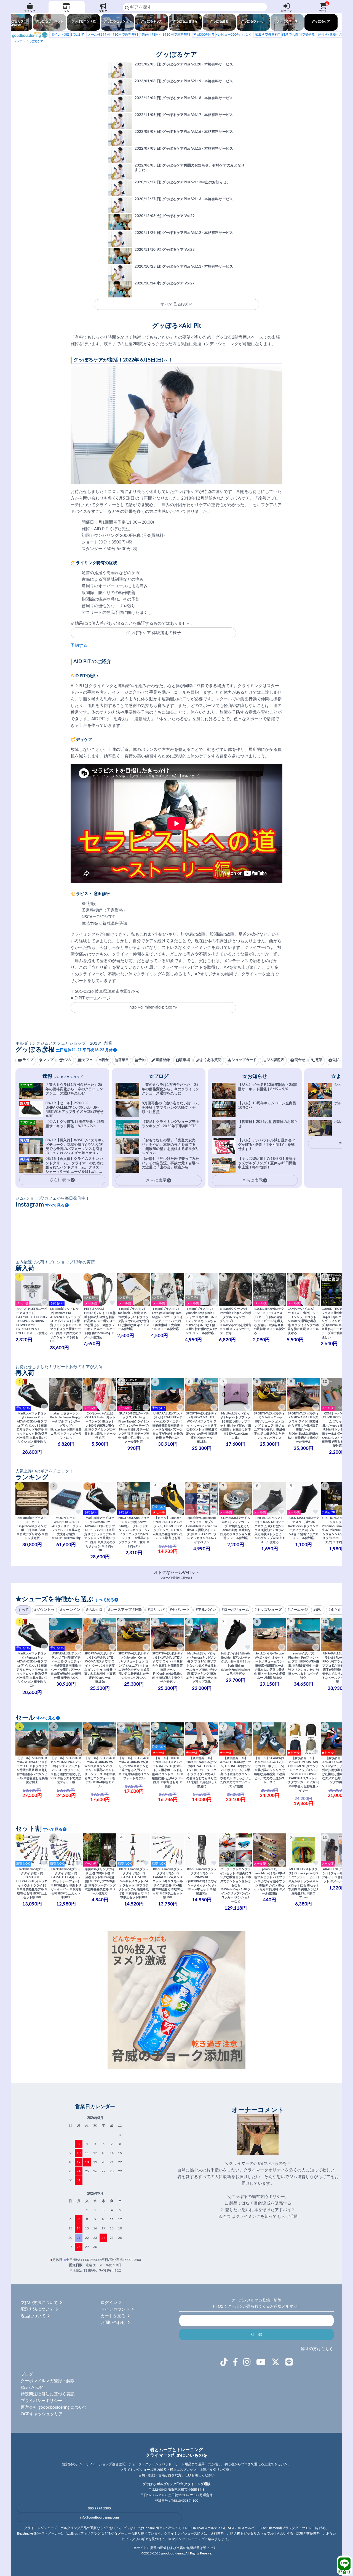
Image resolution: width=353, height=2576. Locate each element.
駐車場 (185, 1060)
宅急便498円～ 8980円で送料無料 (139, 35)
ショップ (30, 11)
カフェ (88, 1060)
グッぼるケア (35, 41)
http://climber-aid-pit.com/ (153, 1007)
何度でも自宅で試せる (285, 35)
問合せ (345, 2572)
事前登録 (163, 1060)
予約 (142, 1060)
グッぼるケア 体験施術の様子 (153, 633)
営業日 (123, 1060)
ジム (66, 11)
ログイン (287, 11)
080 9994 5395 (99, 2508)
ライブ (28, 1060)
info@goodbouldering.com (99, 2517)
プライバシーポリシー (41, 2401)
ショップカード (244, 1060)
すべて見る (55, 1205)
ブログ (103, 11)
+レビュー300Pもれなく (223, 35)
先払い (338, 1060)
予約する (79, 646)
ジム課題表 (275, 1060)
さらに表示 (156, 1180)
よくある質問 (211, 1060)
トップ (18, 41)
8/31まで (68, 35)
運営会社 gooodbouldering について (54, 2407)
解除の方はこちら (317, 2349)
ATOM (38, 2388)
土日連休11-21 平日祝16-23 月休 (84, 1050)
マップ (48, 1060)
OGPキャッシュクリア (42, 2414)
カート (324, 7)
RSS (24, 2388)
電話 (319, 1060)
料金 (105, 1060)
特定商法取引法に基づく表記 (48, 2394)
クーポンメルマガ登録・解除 (48, 2381)
